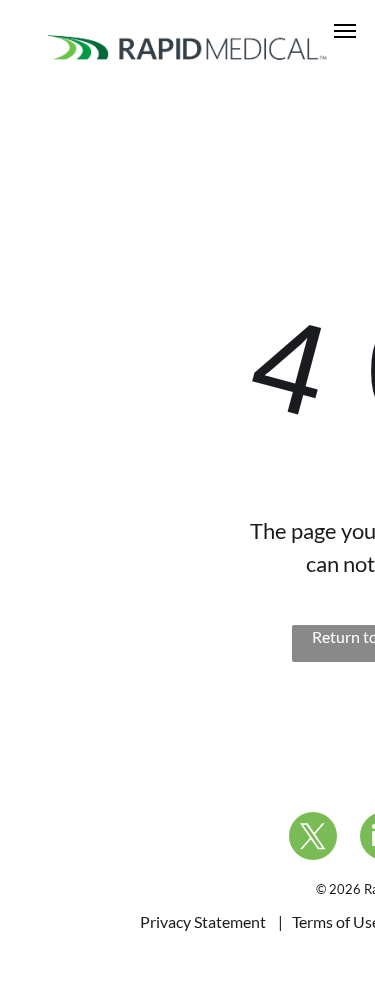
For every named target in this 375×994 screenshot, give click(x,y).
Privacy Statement (203, 921)
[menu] (345, 31)
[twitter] (313, 838)
